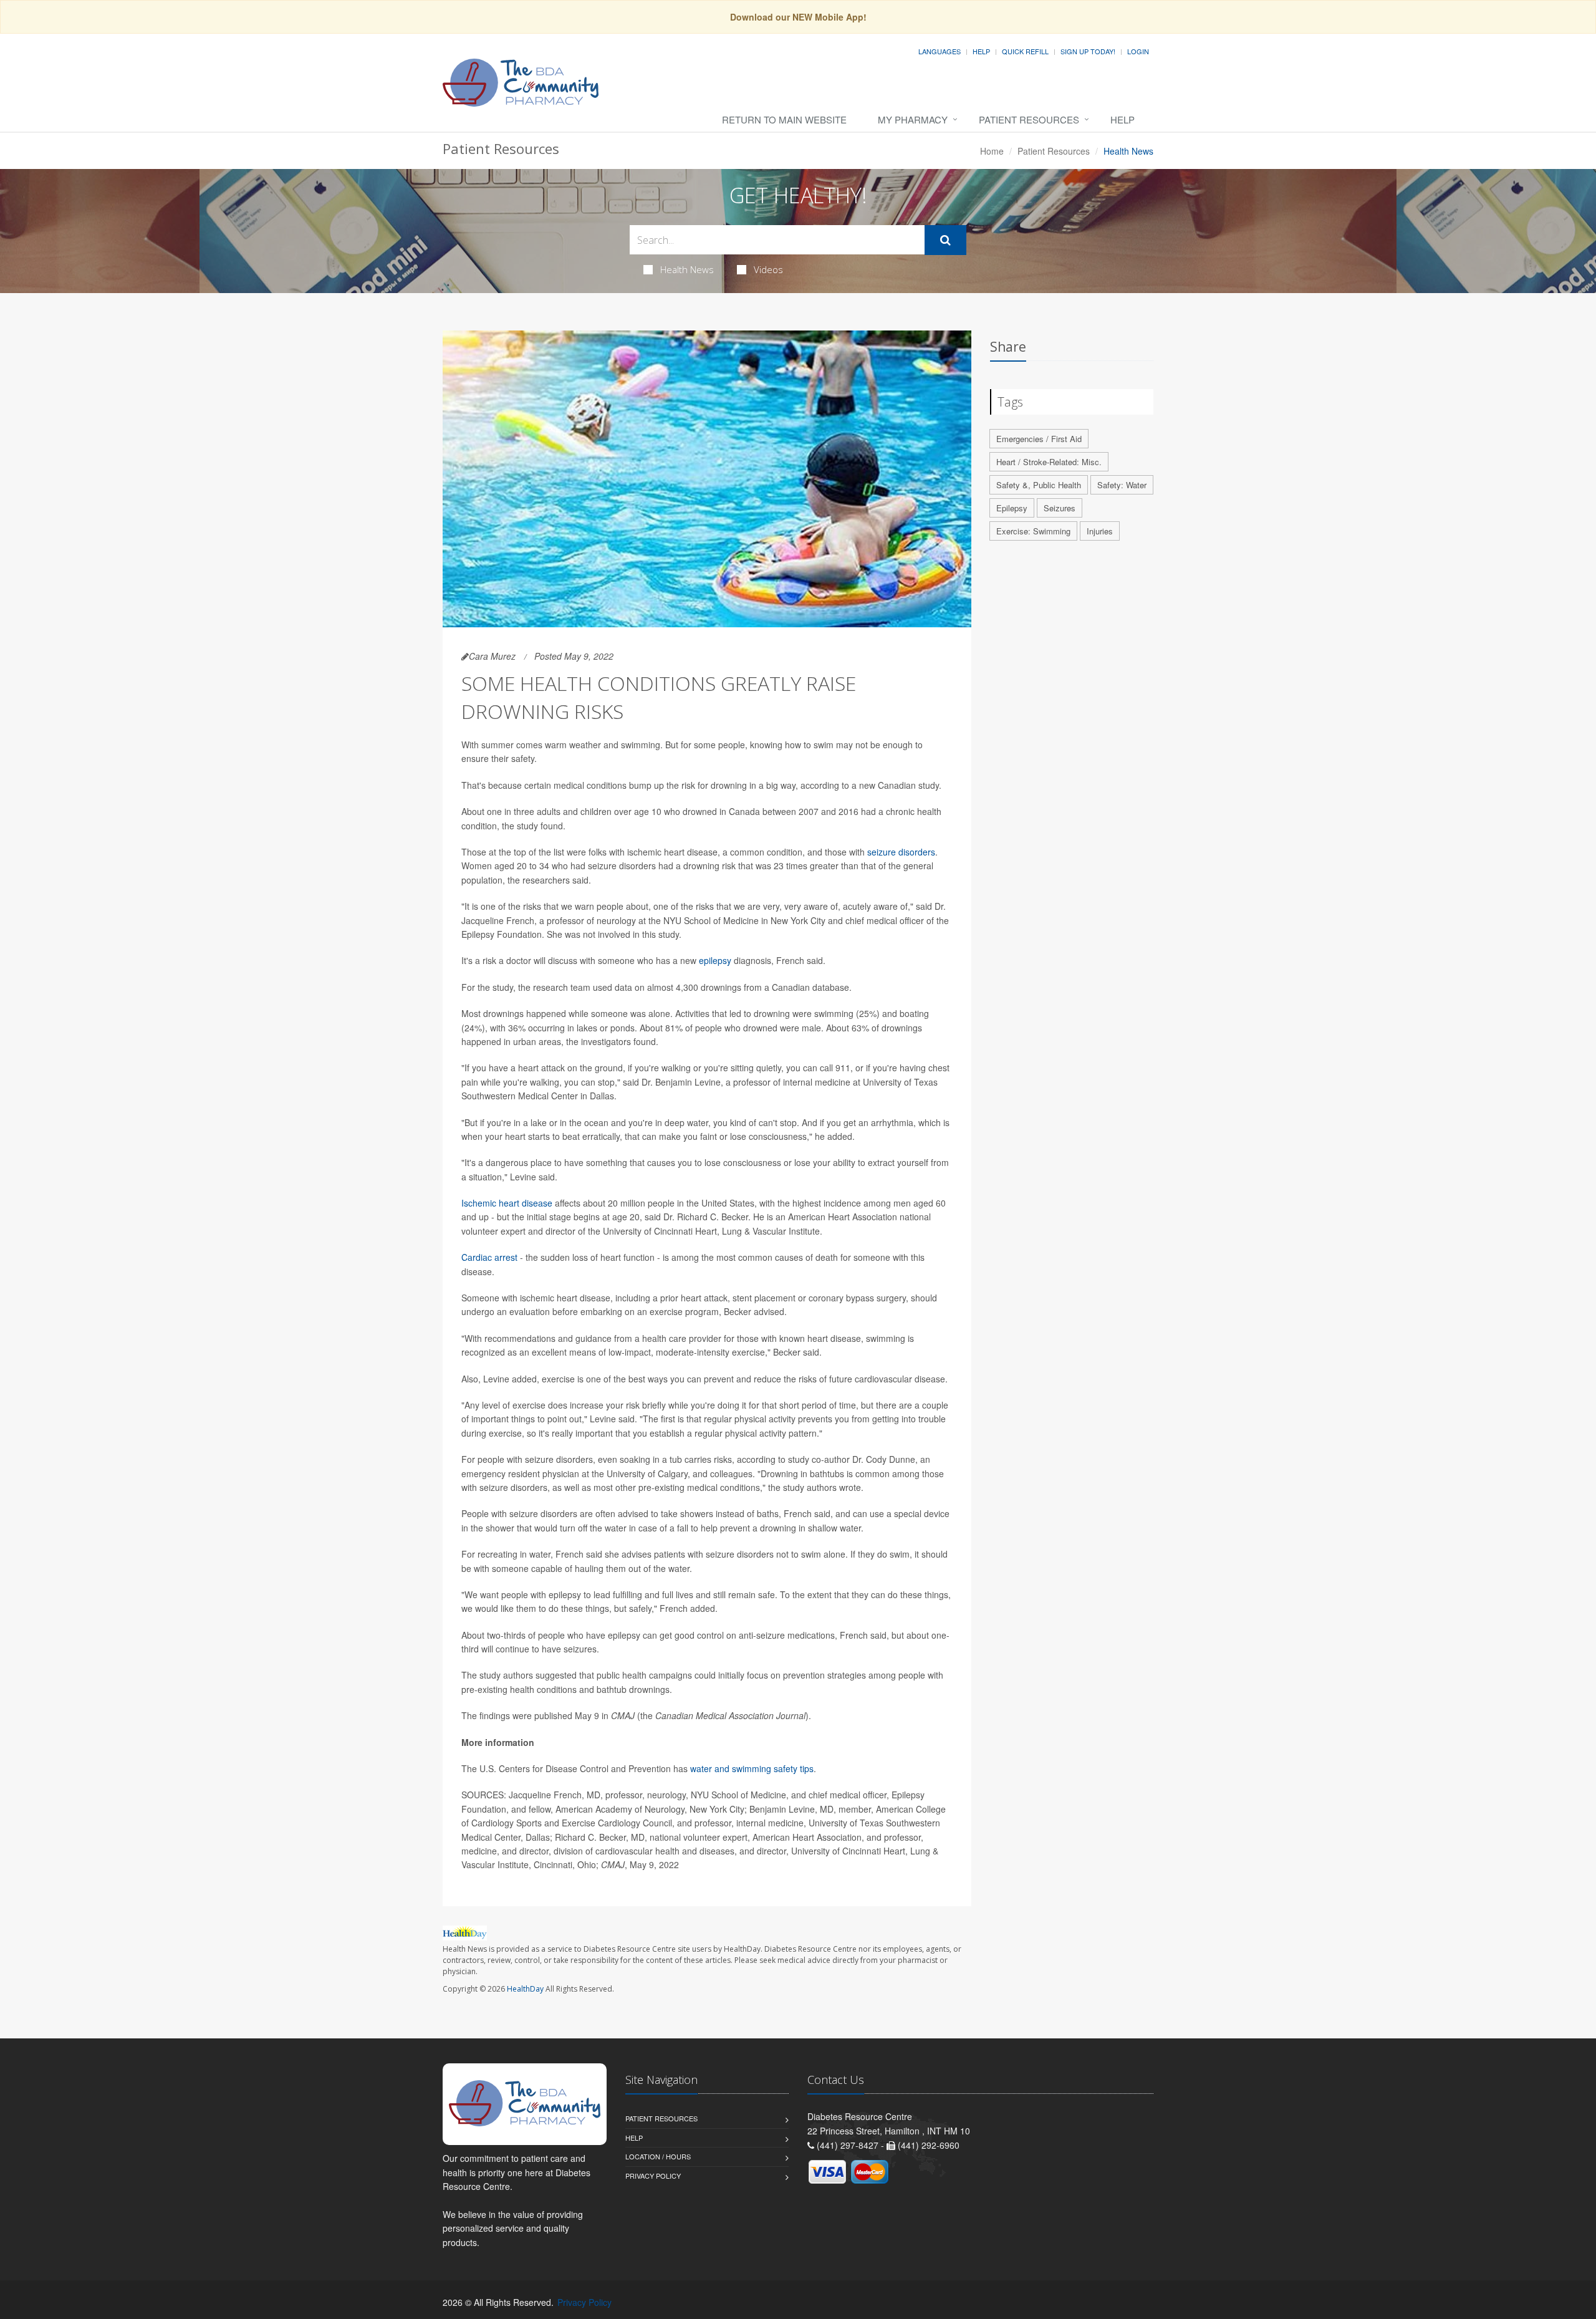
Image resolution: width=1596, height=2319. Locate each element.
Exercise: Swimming (1033, 531)
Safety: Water (1122, 485)
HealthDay (525, 1989)
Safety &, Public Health (1039, 485)
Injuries (1100, 531)
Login (1138, 51)
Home (992, 151)
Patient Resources (1029, 119)
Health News (687, 269)
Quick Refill (1025, 51)
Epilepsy (1012, 508)
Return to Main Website (784, 119)
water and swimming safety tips (752, 1768)
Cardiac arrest (489, 1257)
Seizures (1060, 508)
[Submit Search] (945, 240)
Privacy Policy (653, 2176)
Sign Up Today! (1088, 51)
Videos (768, 269)
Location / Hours (658, 2156)
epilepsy (715, 960)
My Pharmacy (913, 119)
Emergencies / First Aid (1039, 439)
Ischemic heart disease (507, 1203)
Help (981, 51)
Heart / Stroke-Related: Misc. (1049, 462)
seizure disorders (901, 852)
